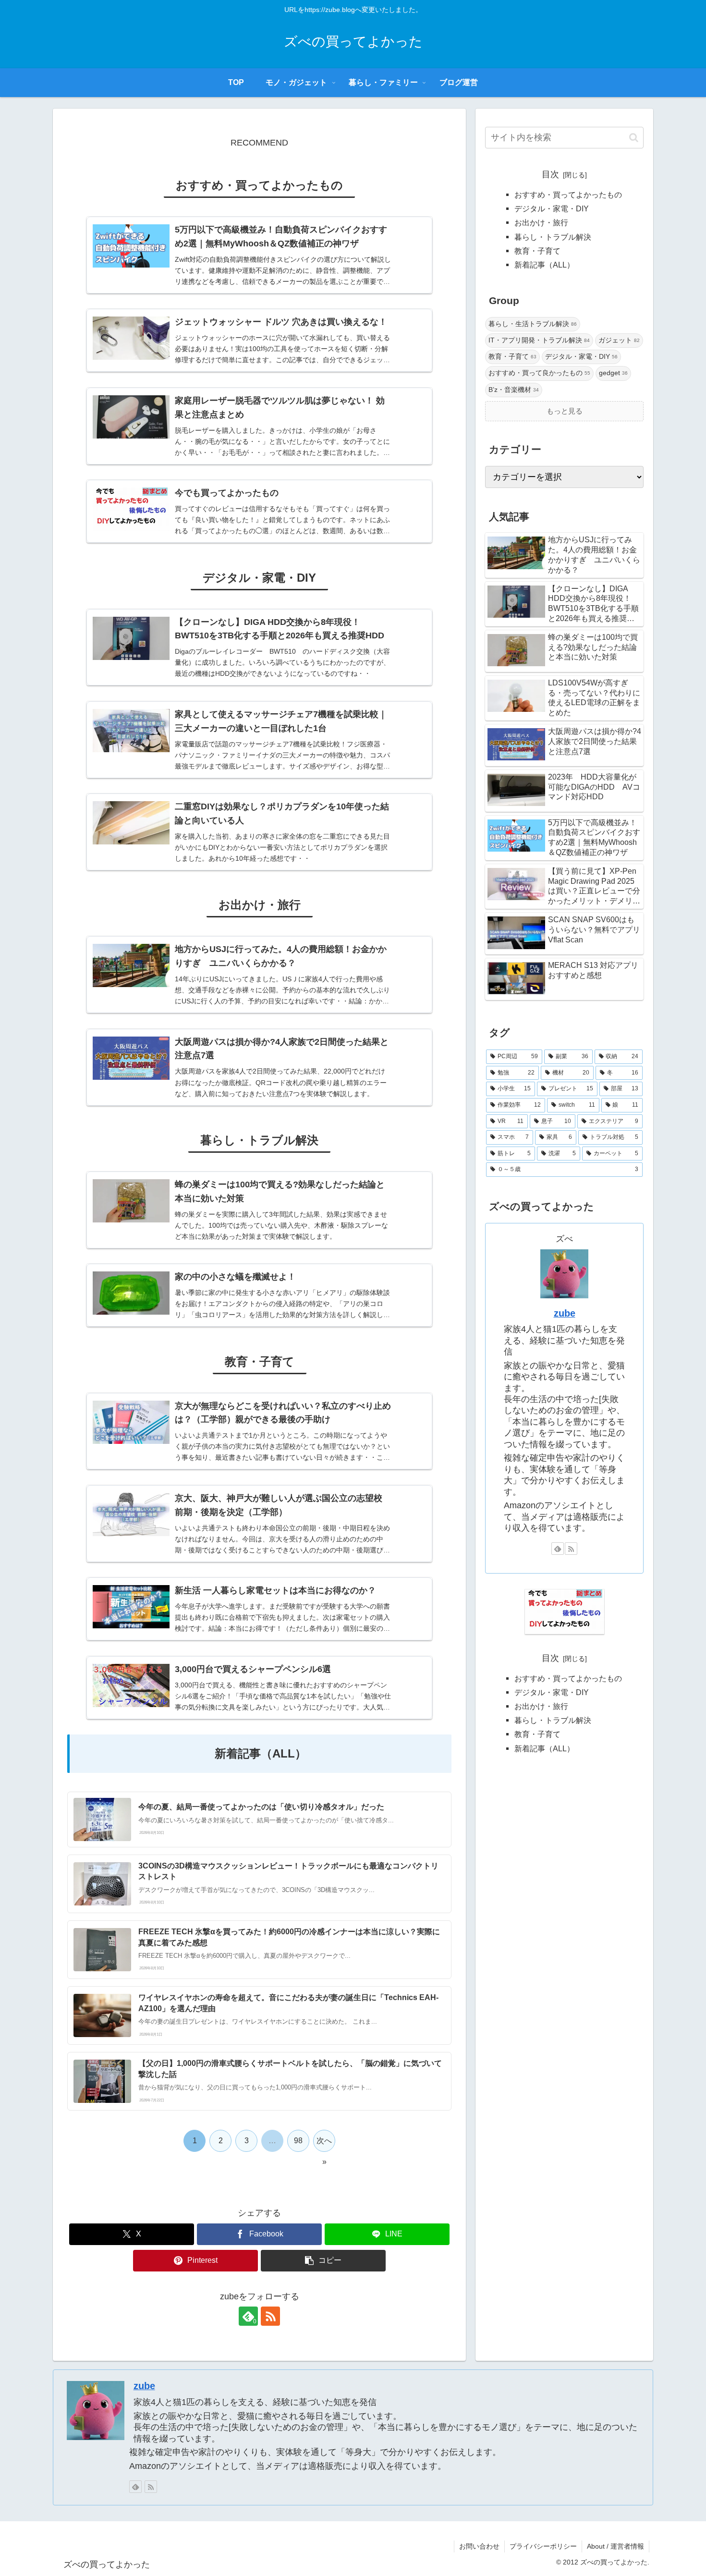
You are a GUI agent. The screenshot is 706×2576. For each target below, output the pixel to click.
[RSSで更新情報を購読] (270, 2316)
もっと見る (565, 411)
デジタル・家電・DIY (552, 208)
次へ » (324, 2144)
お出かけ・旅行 (541, 222)
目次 (550, 174)
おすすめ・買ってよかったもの (568, 195)
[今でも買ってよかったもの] (565, 1612)
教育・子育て (537, 251)
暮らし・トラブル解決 (553, 237)
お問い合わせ (479, 2546)
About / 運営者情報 (615, 2546)
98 (298, 2141)
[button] (323, 2261)
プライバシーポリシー (543, 2546)
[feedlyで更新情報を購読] (558, 1549)
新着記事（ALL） (544, 265)
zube (565, 1313)
